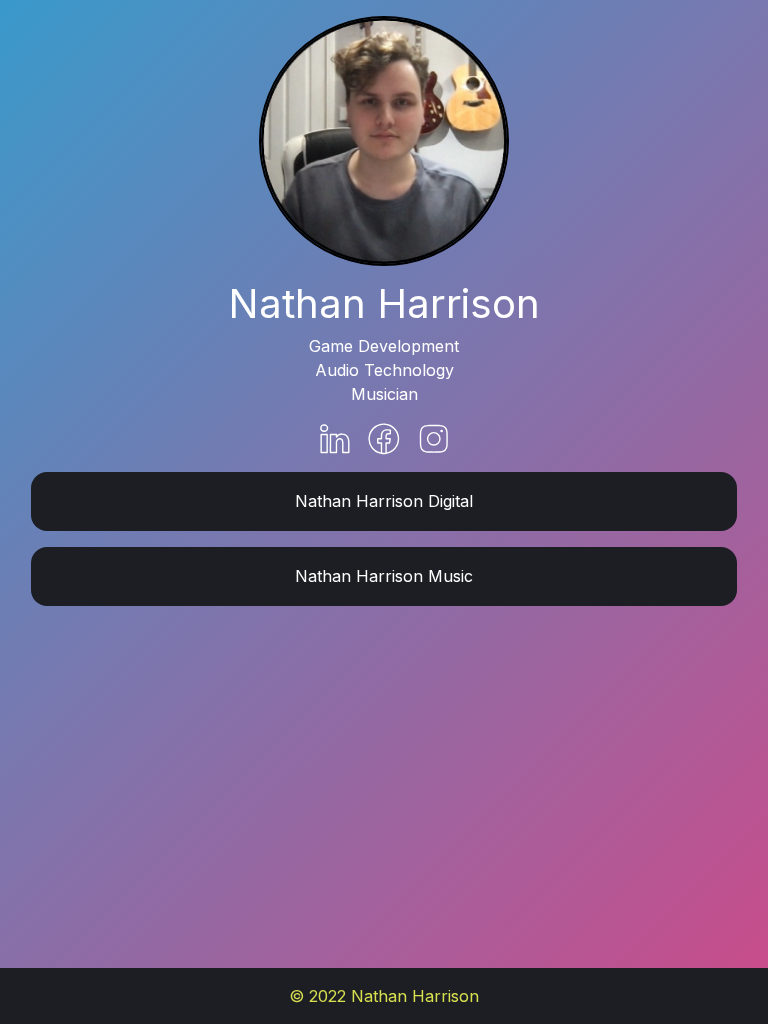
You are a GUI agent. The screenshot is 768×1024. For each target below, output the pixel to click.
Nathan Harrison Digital (384, 501)
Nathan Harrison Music (384, 576)
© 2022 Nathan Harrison (384, 996)
